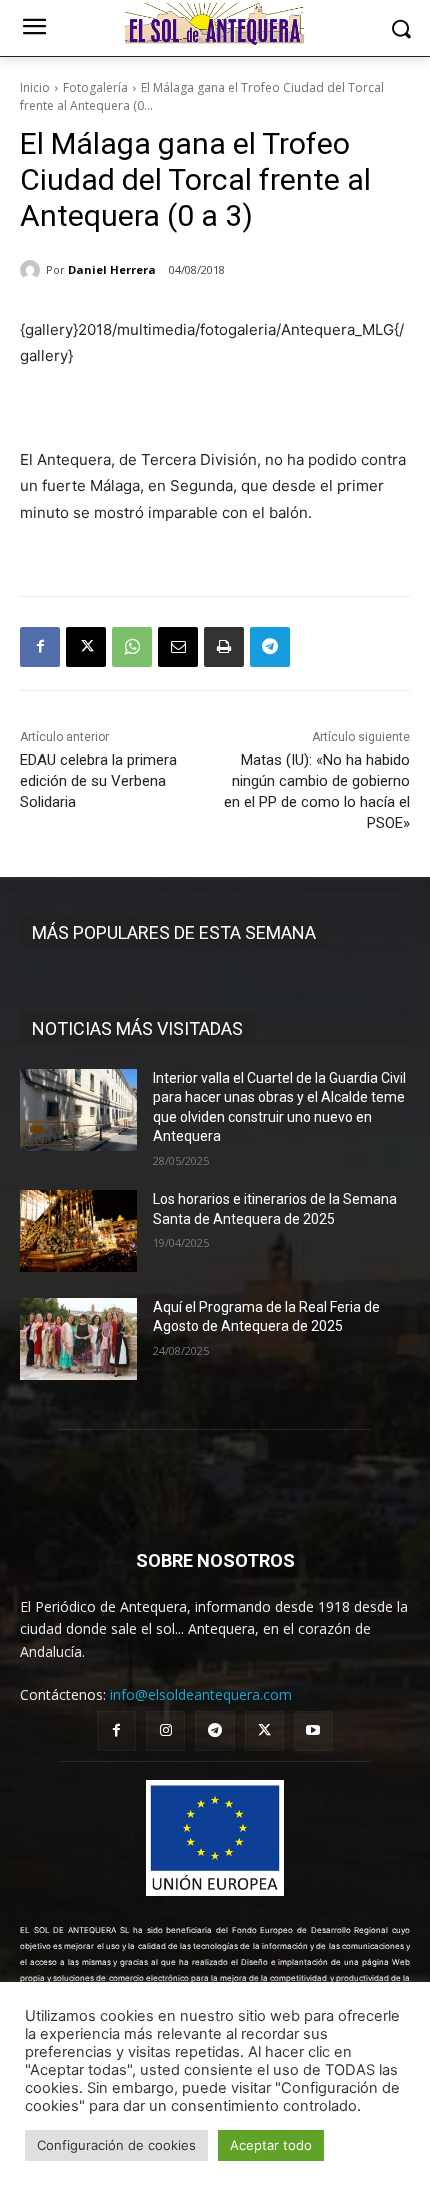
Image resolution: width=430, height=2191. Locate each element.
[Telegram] (270, 647)
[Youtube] (313, 1730)
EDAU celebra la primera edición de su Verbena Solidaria (98, 781)
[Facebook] (40, 647)
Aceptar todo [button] (271, 2145)
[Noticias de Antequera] (215, 24)
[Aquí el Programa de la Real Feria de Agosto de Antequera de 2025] (78, 1339)
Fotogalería (95, 87)
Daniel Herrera (112, 269)
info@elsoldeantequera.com (201, 1694)
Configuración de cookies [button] (116, 2145)
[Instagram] (165, 1730)
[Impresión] (224, 647)
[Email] (178, 647)
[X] (86, 647)
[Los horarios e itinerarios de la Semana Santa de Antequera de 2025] (78, 1231)
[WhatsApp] (132, 647)
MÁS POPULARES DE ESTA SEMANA (174, 932)
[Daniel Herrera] (33, 270)
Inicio (35, 87)
